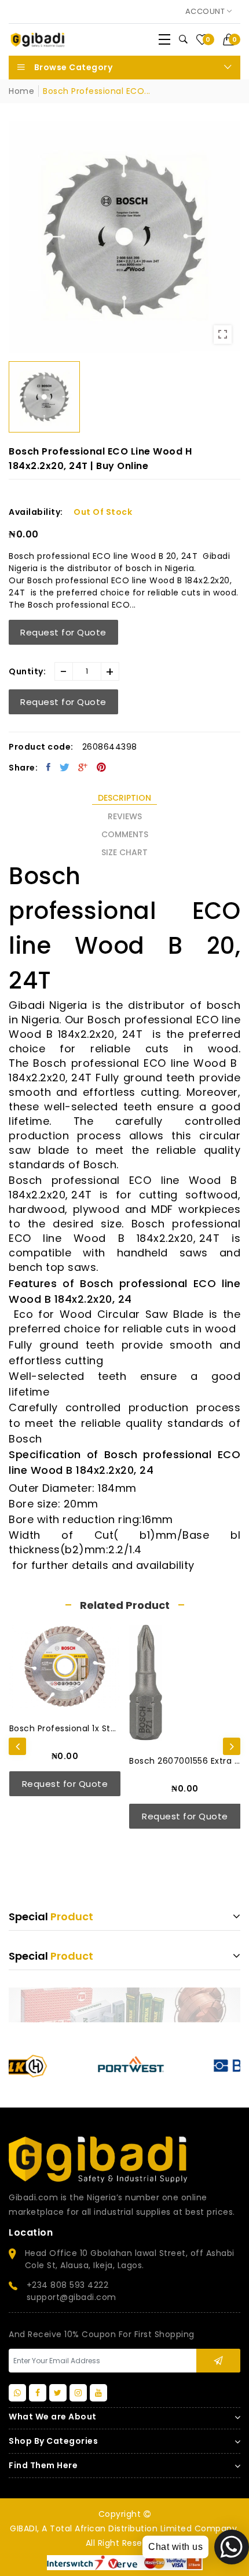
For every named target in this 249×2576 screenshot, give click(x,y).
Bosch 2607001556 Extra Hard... (103, 1761)
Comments (125, 834)
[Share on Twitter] (65, 767)
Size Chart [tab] (124, 852)
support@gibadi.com (72, 2297)
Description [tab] (124, 798)
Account (206, 11)
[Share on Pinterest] (102, 767)
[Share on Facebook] (49, 767)
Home (21, 91)
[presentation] (17, 1746)
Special (51, 1916)
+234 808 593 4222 (68, 2285)
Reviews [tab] (125, 816)
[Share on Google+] (83, 767)
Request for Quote (63, 632)
